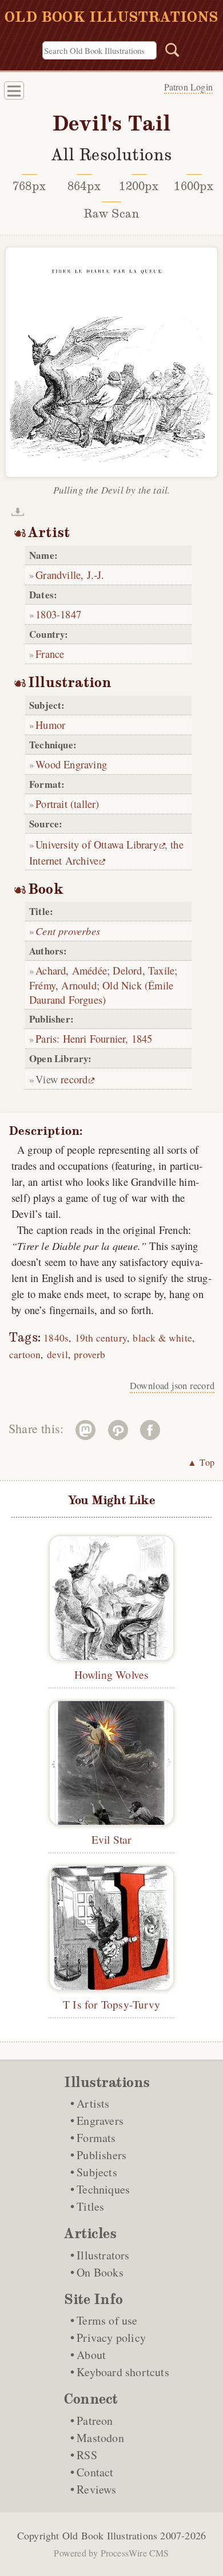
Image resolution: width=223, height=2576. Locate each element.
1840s (56, 1338)
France (50, 654)
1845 (142, 1038)
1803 (46, 614)
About (91, 2355)
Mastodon (100, 2438)
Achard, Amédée (71, 970)
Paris (46, 1038)
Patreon (95, 2421)
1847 (71, 614)
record (74, 1079)
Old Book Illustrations (110, 2535)
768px (29, 186)
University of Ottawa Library (97, 844)
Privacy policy (111, 2338)
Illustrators (103, 2255)
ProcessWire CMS (135, 2553)
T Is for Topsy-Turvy (111, 2004)
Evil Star (112, 1839)
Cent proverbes (68, 931)
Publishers (101, 2155)
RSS (87, 2455)
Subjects (97, 2172)
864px (84, 186)
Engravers (100, 2121)
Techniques (103, 2189)
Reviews (96, 2489)
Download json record (172, 1386)
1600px (194, 186)
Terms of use (107, 2320)
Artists (93, 2103)
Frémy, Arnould (63, 985)
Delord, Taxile (144, 970)
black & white (162, 1338)
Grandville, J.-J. (70, 575)
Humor (50, 725)
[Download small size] (18, 512)
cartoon (25, 1354)
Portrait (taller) (67, 804)
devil (57, 1354)
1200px (139, 186)
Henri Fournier (94, 1038)
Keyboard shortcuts (123, 2372)
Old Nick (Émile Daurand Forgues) (101, 992)
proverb (89, 1354)
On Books (100, 2272)
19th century (101, 1338)
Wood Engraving (71, 764)
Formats (96, 2138)
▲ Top (201, 1462)
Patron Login (188, 87)
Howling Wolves (112, 1674)
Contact (95, 2472)
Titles (90, 2206)
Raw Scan (112, 214)
